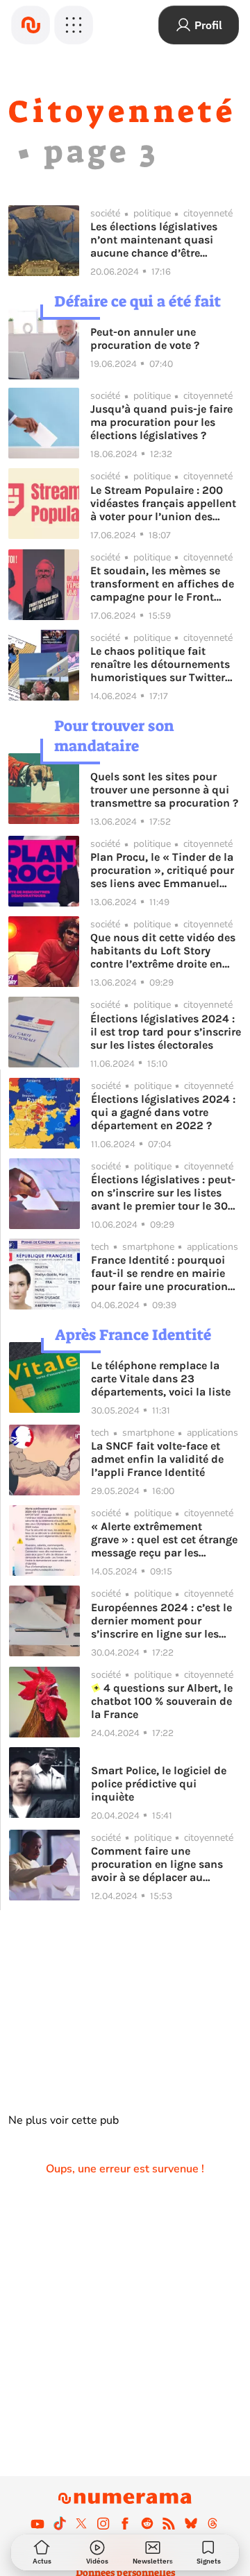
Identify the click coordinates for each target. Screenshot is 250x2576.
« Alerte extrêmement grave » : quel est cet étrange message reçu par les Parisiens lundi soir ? (164, 1539)
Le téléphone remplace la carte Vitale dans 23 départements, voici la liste (161, 1379)
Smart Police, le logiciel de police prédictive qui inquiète (159, 1784)
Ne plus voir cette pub (64, 2120)
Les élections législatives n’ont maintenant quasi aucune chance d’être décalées (154, 240)
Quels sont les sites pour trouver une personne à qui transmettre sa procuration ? (164, 790)
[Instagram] (103, 2523)
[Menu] (74, 25)
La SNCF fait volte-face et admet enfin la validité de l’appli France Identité (157, 1459)
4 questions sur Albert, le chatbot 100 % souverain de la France (162, 1701)
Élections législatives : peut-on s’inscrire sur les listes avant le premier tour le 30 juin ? (163, 1193)
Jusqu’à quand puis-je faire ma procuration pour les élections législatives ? (161, 422)
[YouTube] (37, 2523)
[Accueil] (31, 25)
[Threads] (212, 2523)
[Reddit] (147, 2523)
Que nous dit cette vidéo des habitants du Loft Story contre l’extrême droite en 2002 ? (163, 951)
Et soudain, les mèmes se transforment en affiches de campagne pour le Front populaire (162, 584)
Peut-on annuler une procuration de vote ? (145, 338)
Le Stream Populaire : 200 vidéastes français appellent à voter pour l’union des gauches (163, 503)
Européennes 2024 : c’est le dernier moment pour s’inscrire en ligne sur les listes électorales (161, 1621)
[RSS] (169, 2523)
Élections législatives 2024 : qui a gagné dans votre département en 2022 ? (163, 1112)
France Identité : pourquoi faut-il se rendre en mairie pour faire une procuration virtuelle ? (159, 1273)
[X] (81, 2523)
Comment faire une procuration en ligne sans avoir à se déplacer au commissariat (157, 1864)
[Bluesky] (191, 2523)
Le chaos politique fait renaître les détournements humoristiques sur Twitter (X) (160, 664)
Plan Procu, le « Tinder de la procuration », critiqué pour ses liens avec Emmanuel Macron (162, 870)
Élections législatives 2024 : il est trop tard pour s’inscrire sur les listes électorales (166, 1032)
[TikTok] (60, 2523)
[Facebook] (125, 2523)
